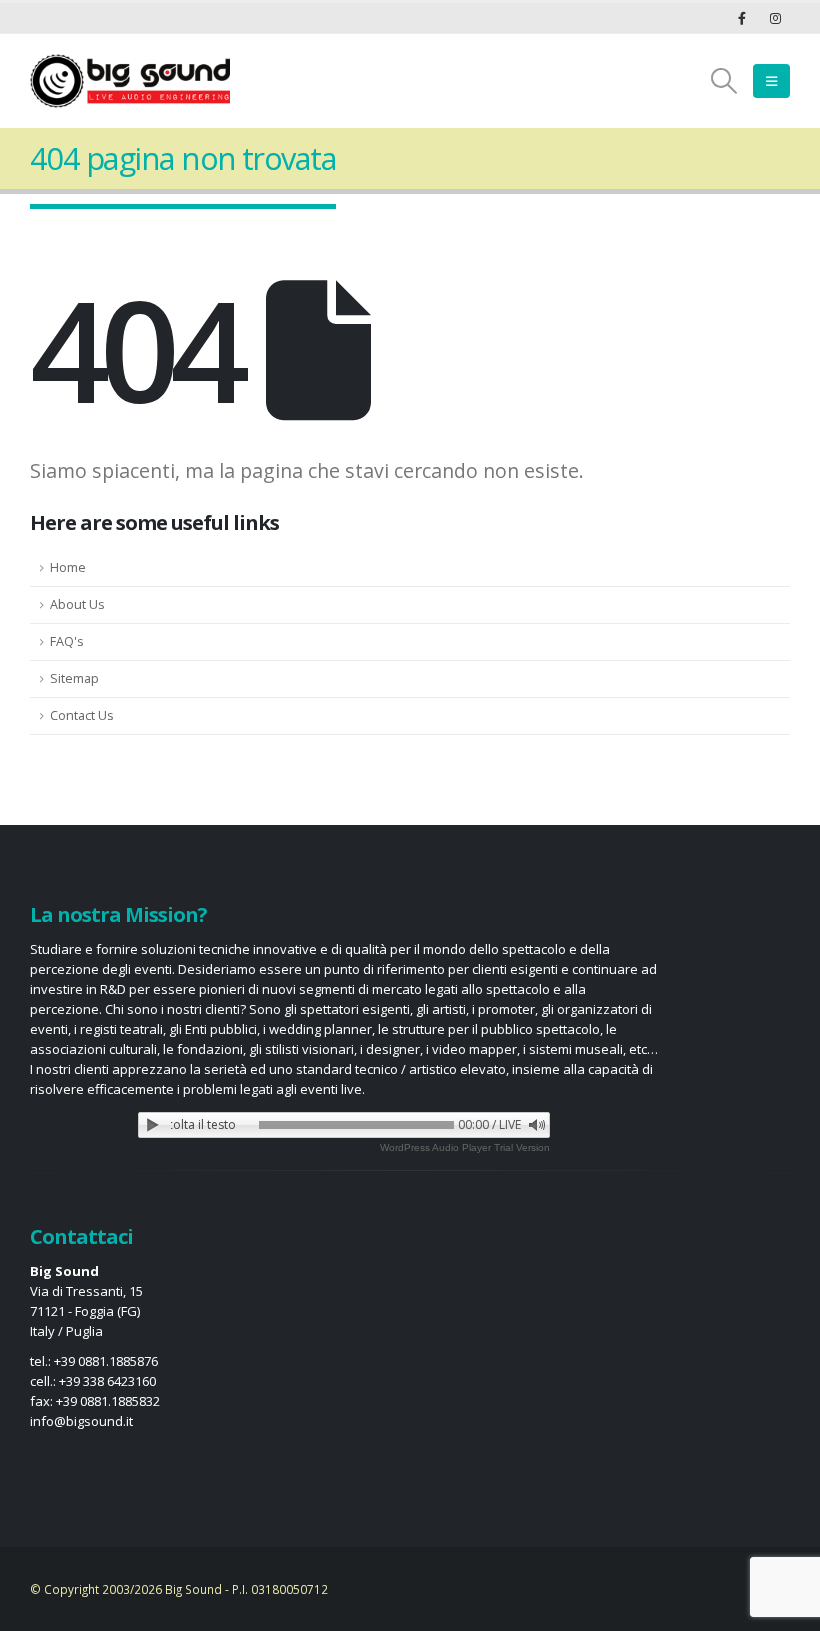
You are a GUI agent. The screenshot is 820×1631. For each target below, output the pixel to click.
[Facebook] (742, 18)
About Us (77, 604)
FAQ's (67, 641)
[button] (724, 81)
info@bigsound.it (81, 1421)
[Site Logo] (130, 81)
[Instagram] (775, 18)
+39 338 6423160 (107, 1381)
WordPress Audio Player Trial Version (465, 1147)
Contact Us (82, 715)
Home (68, 567)
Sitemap (74, 678)
